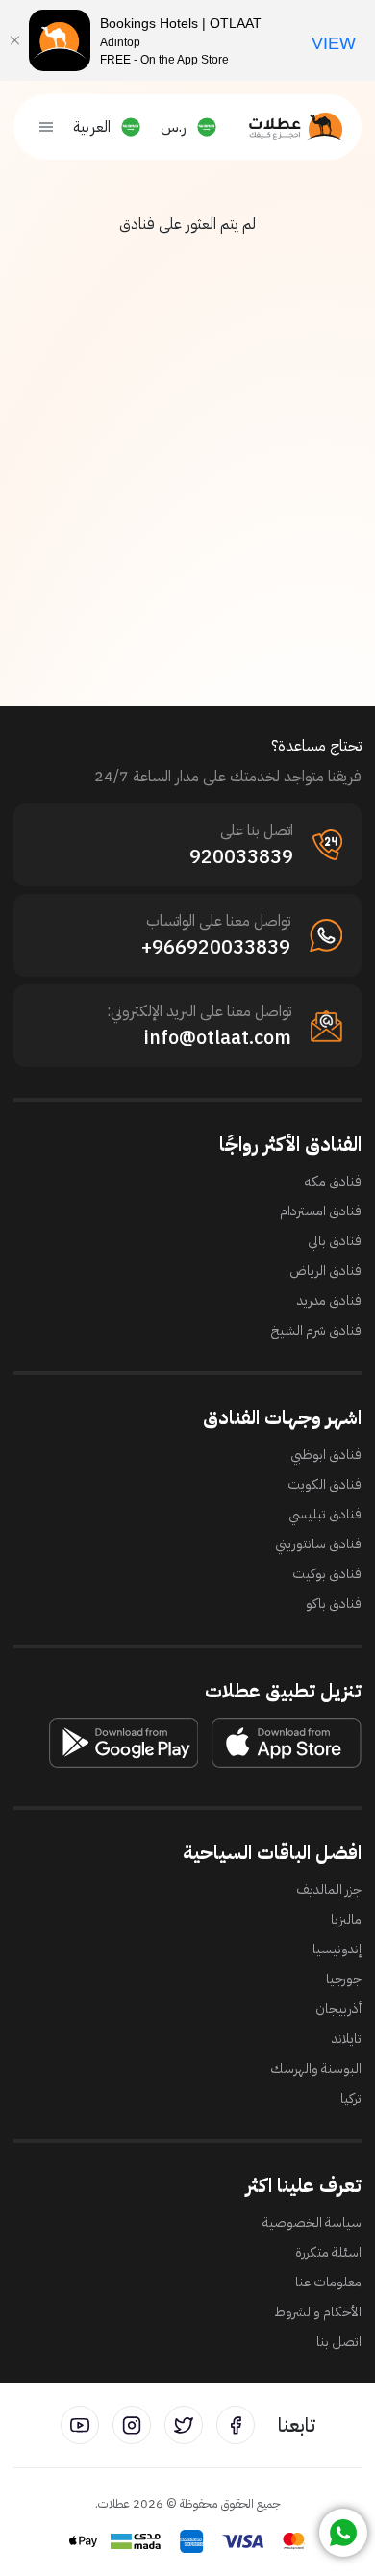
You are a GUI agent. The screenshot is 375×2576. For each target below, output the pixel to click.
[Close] (14, 40)
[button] (195, 127)
